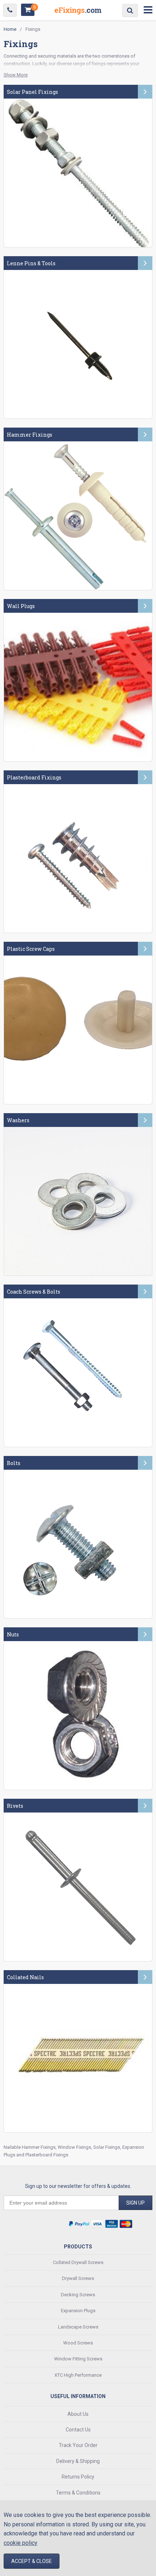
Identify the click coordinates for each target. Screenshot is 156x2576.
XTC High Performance (78, 2375)
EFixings (78, 12)
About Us (78, 2414)
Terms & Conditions (78, 2493)
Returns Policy (78, 2477)
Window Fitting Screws (78, 2359)
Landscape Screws (78, 2327)
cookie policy (20, 2543)
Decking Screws (78, 2295)
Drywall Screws (78, 2278)
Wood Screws (78, 2343)
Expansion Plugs (78, 2311)
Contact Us (78, 2430)
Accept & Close (32, 2561)
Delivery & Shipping (78, 2461)
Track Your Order (78, 2445)
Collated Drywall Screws (78, 2262)
